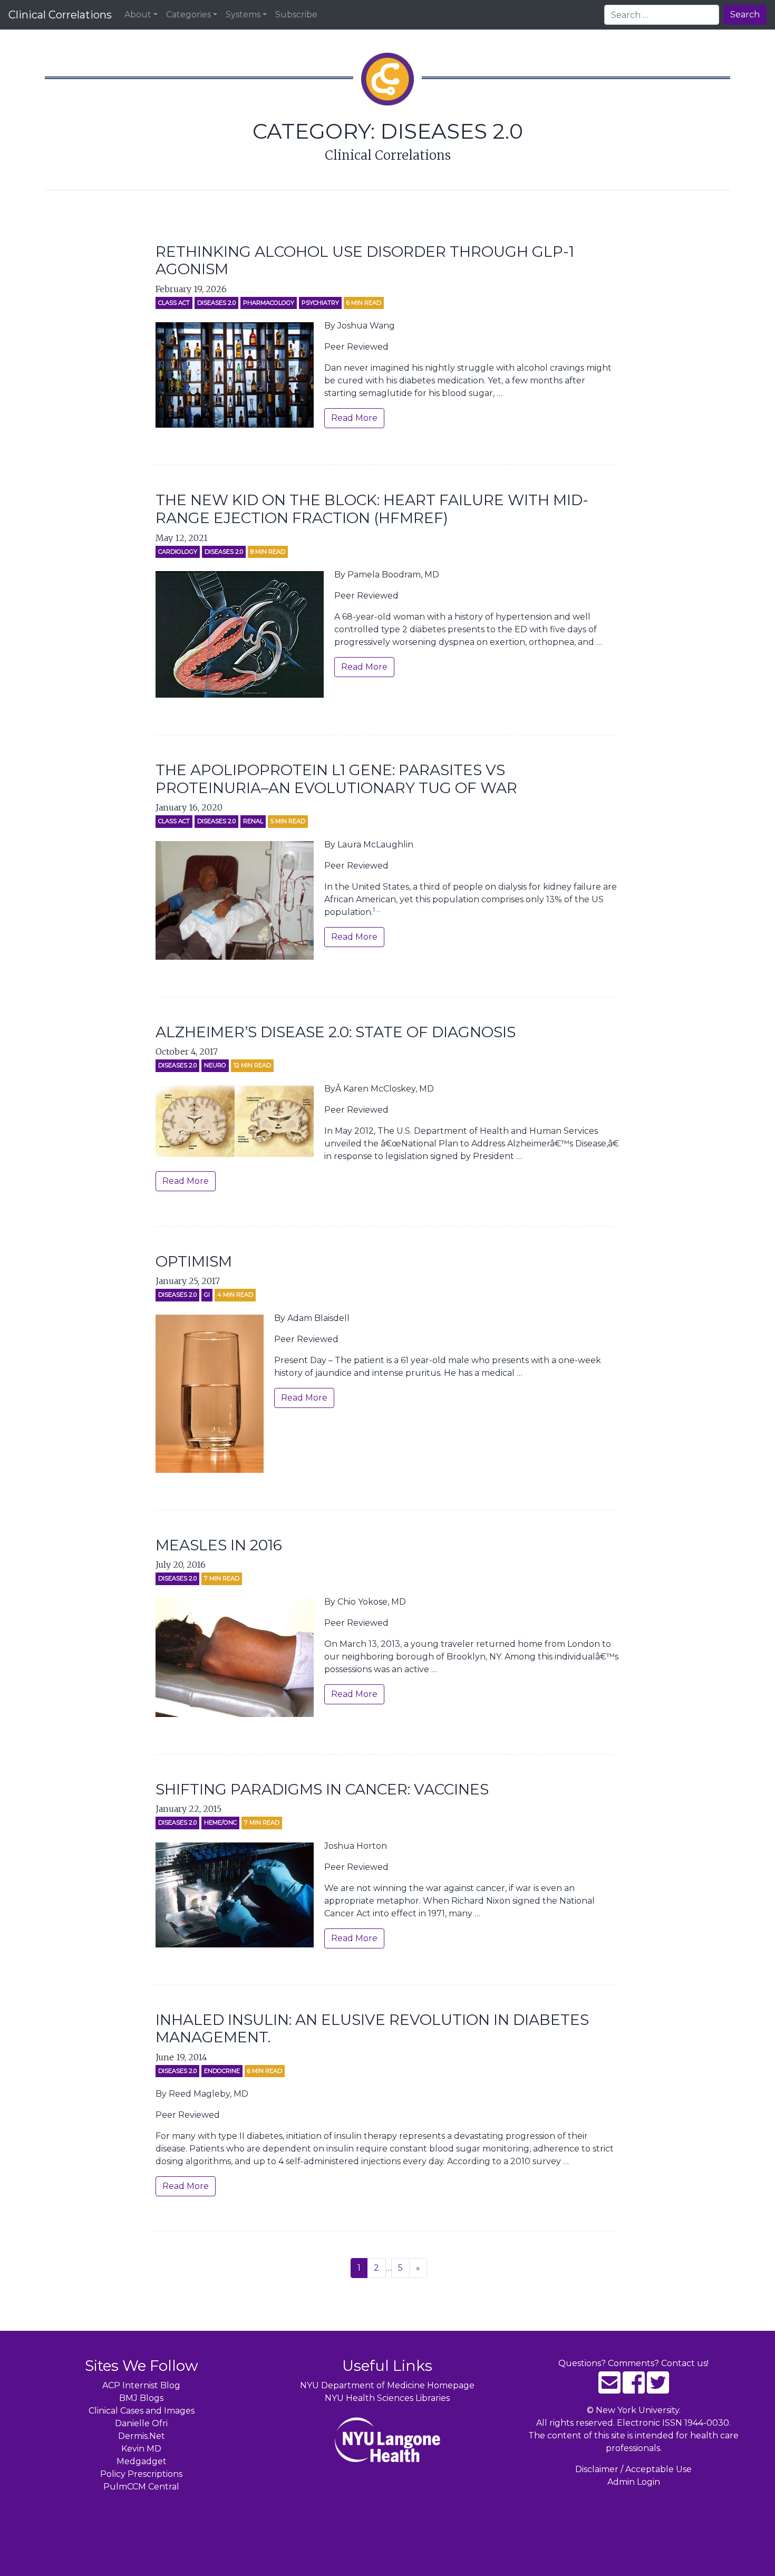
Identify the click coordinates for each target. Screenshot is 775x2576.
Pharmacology (269, 303)
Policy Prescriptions (141, 2474)
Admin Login (634, 2482)
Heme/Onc (220, 1822)
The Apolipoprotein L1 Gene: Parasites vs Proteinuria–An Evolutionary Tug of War (336, 779)
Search (745, 15)
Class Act (174, 303)
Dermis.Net (142, 2436)
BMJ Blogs (141, 2398)
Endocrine (222, 2071)
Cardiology (178, 552)
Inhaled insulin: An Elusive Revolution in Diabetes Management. (372, 2029)
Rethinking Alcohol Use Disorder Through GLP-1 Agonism (365, 261)
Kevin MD (141, 2449)
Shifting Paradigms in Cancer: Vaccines (322, 1789)
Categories (188, 15)
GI (207, 1295)
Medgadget (142, 2461)
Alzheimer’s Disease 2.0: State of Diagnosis (336, 1032)
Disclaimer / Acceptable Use (633, 2469)
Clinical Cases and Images (142, 2411)
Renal (253, 821)
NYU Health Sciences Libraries (387, 2398)
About (138, 15)
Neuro (215, 1065)
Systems (243, 15)
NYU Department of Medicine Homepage (387, 2385)
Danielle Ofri (141, 2423)
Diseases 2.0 (216, 303)
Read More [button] (354, 418)
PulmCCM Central (141, 2487)
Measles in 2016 (219, 1545)
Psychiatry (320, 303)
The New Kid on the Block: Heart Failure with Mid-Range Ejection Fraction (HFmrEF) (372, 509)
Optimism (194, 1261)
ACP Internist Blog (141, 2385)
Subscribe (296, 15)
